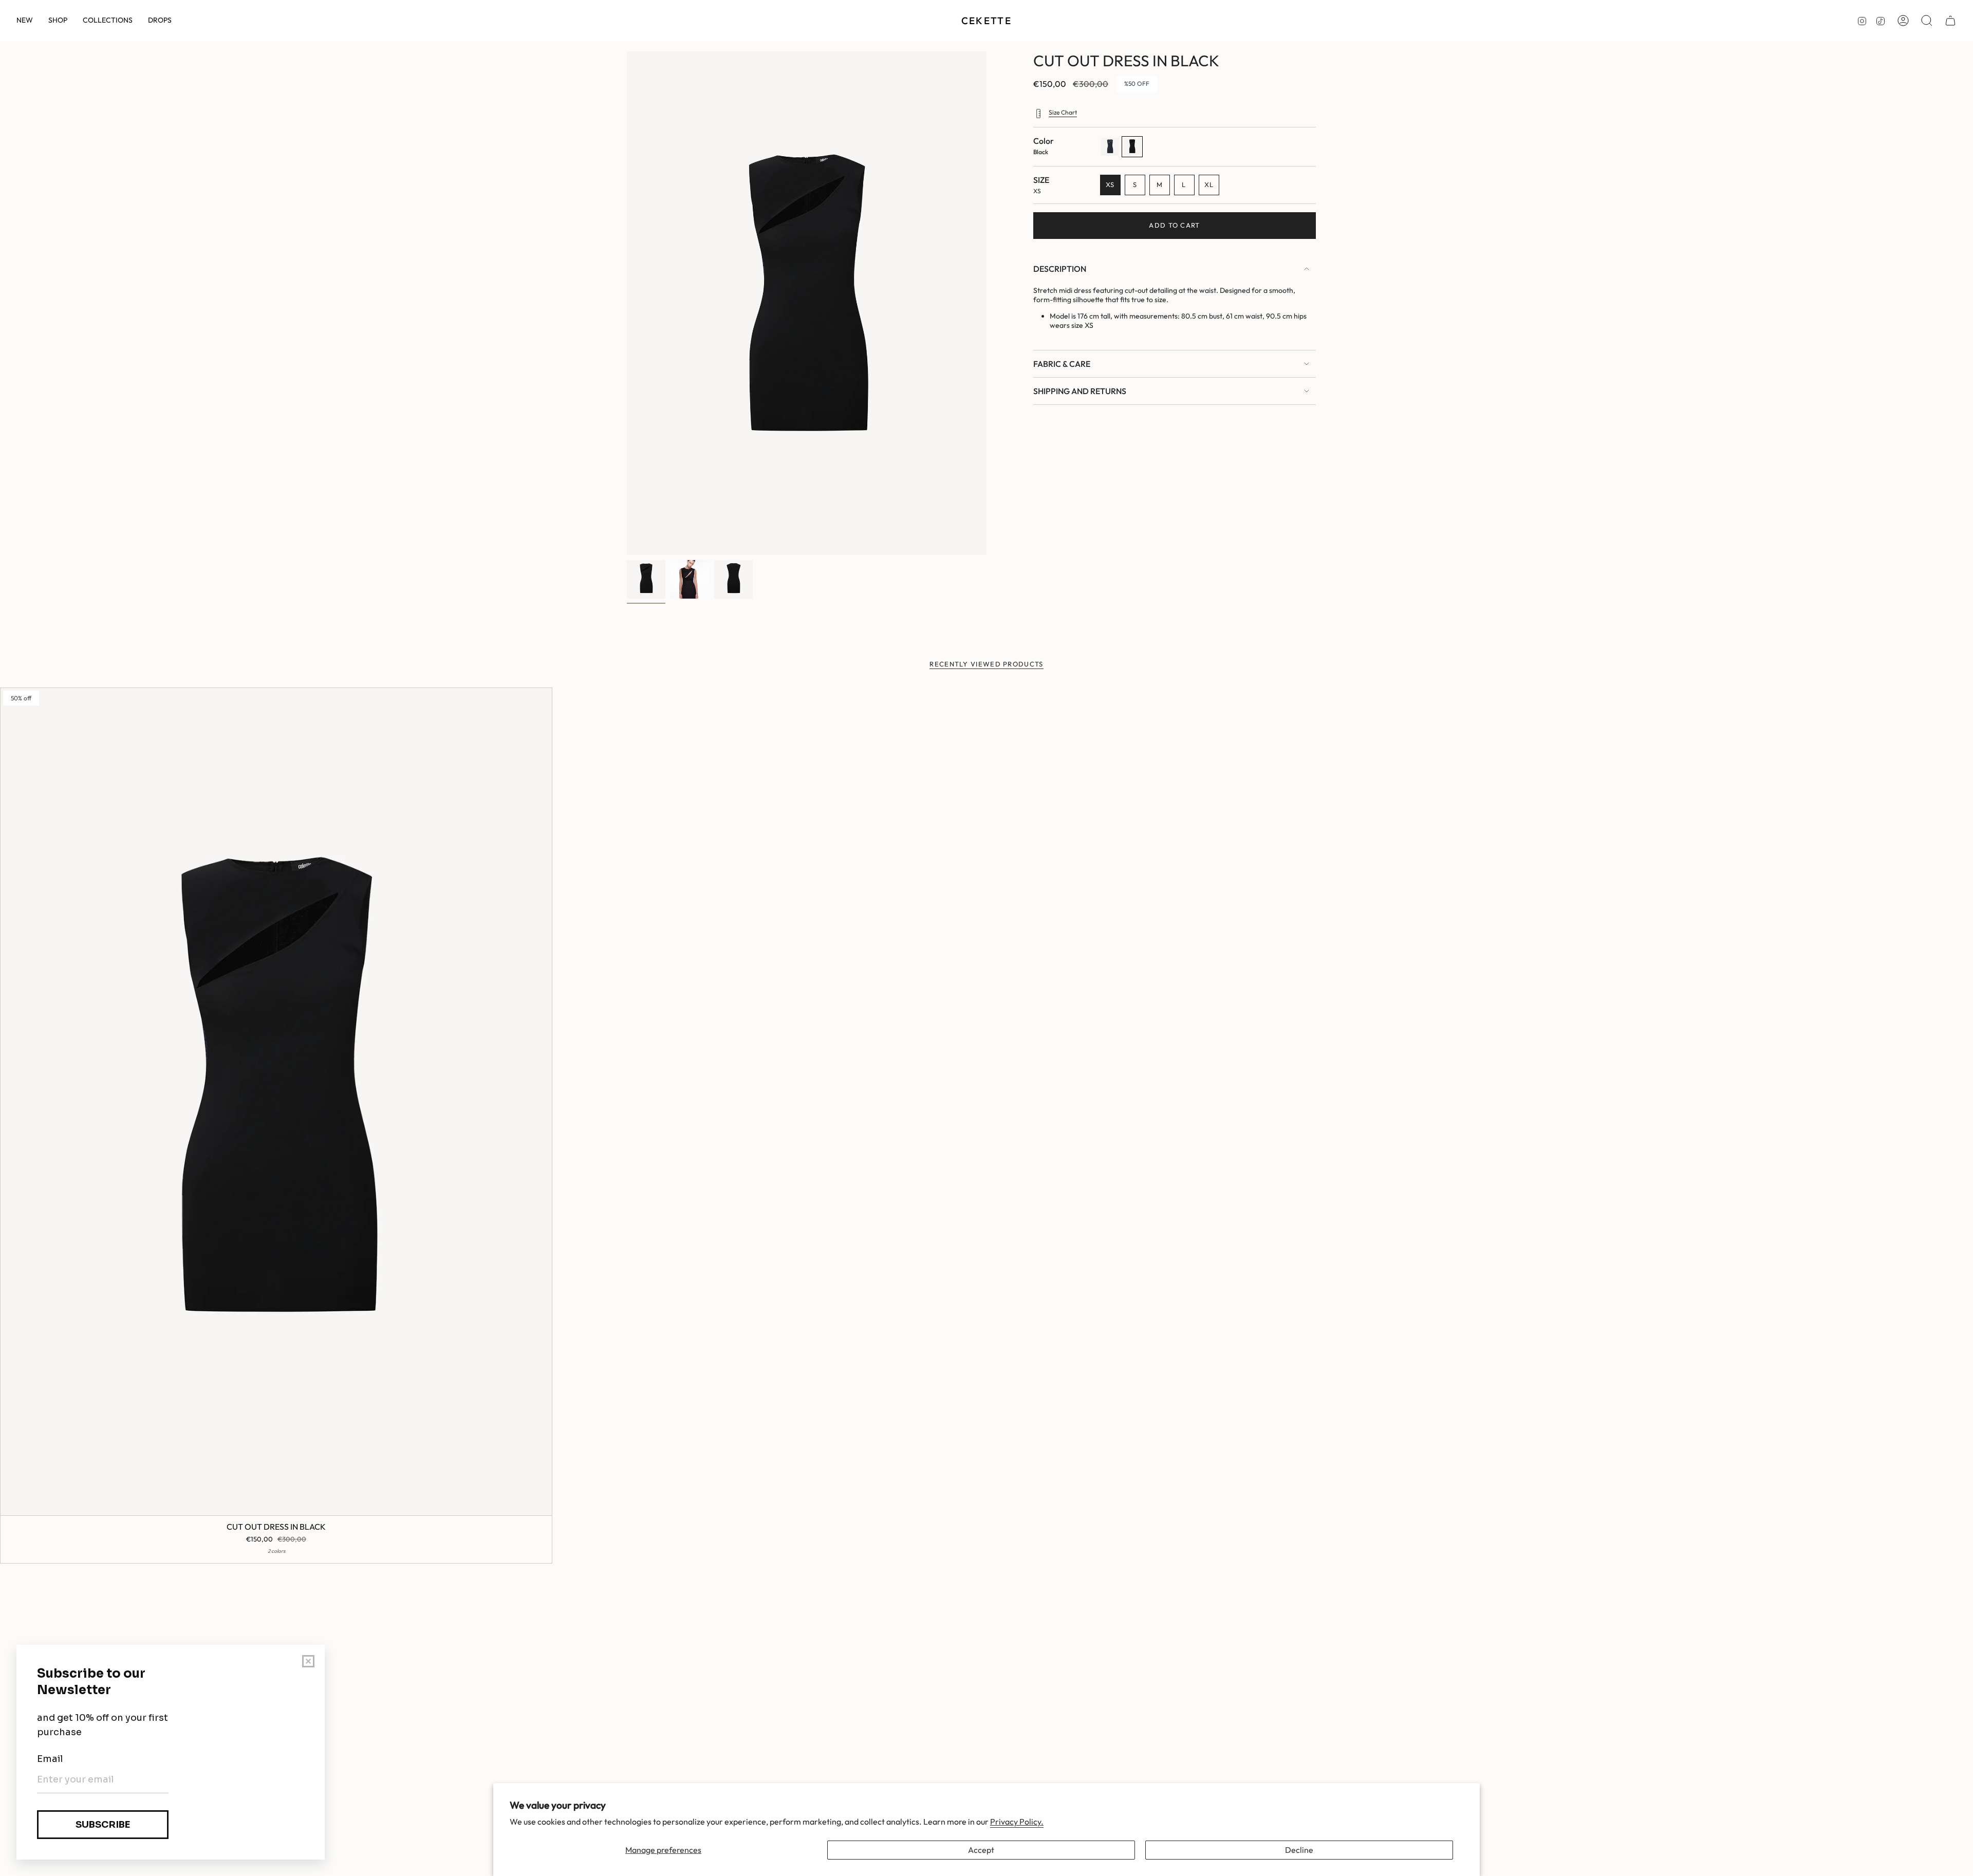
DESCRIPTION (1060, 269)
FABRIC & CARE (1062, 364)
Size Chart (1063, 112)
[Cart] (1950, 21)
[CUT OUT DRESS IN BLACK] (276, 1102)
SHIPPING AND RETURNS (1080, 391)
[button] (58, 21)
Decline (1299, 1850)
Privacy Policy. (1017, 1822)
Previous (627, 303)
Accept (981, 1850)
